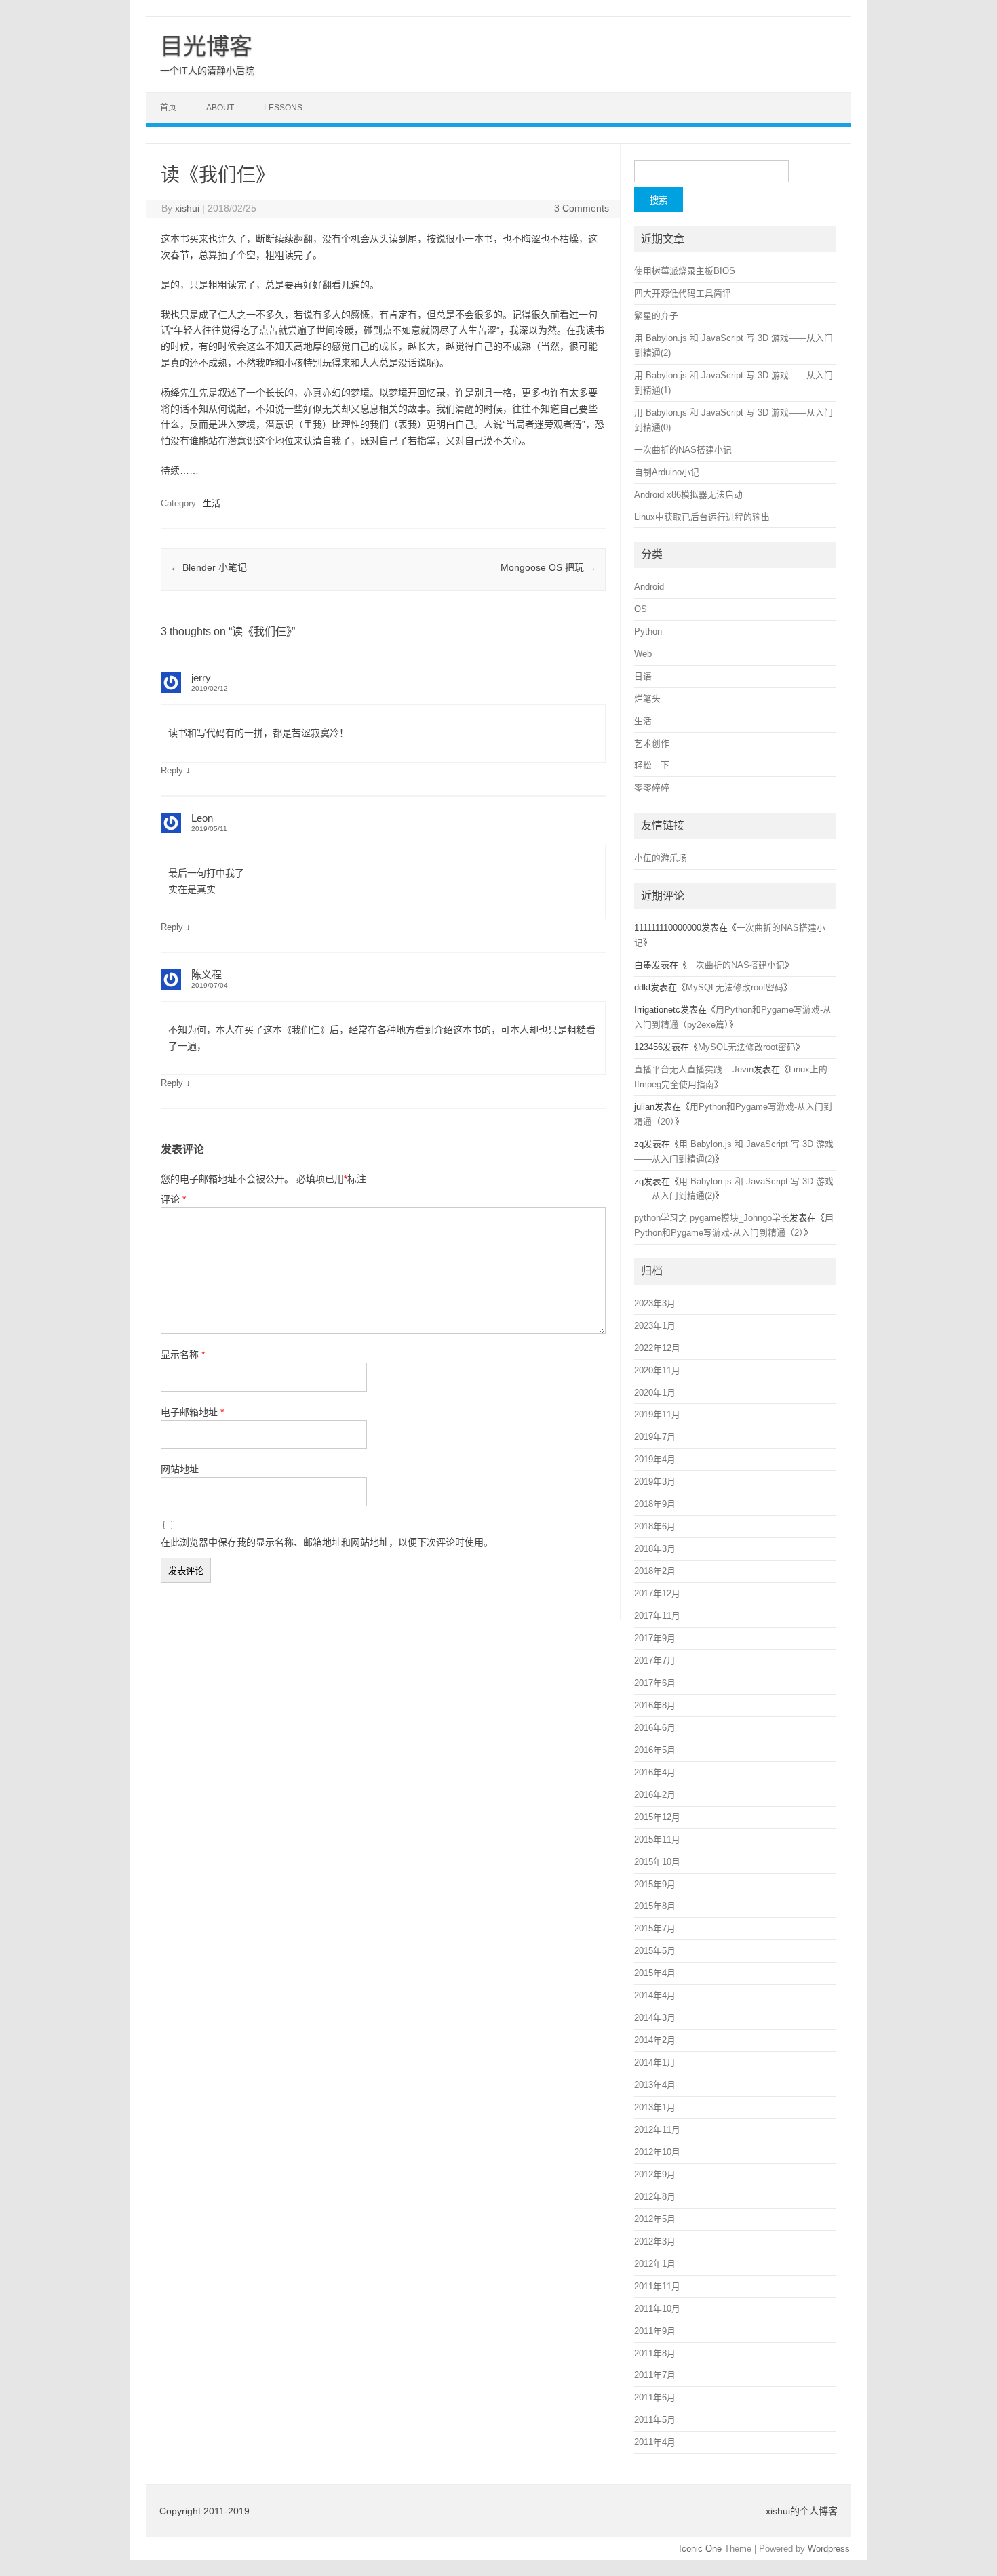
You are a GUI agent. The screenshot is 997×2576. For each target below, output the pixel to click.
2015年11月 (657, 1839)
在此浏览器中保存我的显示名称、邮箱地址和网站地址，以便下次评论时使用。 (327, 1542)
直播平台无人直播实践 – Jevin (694, 1069)
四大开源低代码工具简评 (683, 293)
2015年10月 (657, 1862)
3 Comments (582, 208)
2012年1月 (655, 2264)
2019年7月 (655, 1437)
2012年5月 (655, 2219)
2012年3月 (655, 2241)
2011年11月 (657, 2286)
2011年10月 (657, 2309)
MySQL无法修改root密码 (735, 987)
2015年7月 (655, 1928)
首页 (168, 108)
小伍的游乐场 (661, 858)
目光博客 (206, 46)
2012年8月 (655, 2197)
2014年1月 (655, 2062)
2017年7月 (655, 1661)
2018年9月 (655, 1504)
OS (641, 609)
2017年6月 (655, 1683)
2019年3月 (655, 1482)
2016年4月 (655, 1772)
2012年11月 (657, 2130)
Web (643, 654)
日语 (643, 676)
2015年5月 (655, 1951)
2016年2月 (655, 1795)
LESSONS (283, 108)
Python (648, 631)
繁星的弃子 (656, 316)
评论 (173, 1199)
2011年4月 (655, 2442)
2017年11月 (657, 1616)
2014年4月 (655, 1995)
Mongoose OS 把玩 (548, 567)
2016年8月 (655, 1705)
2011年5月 (655, 2420)
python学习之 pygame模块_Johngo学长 (712, 1218)
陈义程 (207, 974)
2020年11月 (657, 1370)
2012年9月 (655, 2174)
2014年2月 (655, 2040)
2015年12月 (657, 1817)
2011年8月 (655, 2353)
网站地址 (180, 1469)
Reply (172, 770)
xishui (187, 208)
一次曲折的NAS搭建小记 (683, 450)
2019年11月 (657, 1414)
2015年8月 (655, 1906)
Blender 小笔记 (209, 567)
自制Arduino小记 (667, 472)
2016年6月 (655, 1728)
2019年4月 (655, 1459)
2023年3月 (655, 1303)
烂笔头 (647, 699)
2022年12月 (657, 1348)
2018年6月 (655, 1526)
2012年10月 (657, 2152)
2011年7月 (655, 2375)
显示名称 (183, 1354)
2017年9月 (655, 1638)
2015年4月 (655, 1973)
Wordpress (829, 2549)
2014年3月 (655, 2018)
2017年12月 (657, 1593)
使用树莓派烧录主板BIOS (685, 271)
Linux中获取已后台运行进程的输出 (702, 517)
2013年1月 (655, 2107)
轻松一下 (652, 765)
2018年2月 (655, 1571)
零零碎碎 (652, 787)
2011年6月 (655, 2397)
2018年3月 (655, 1549)
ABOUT (220, 108)
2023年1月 (655, 1326)
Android (649, 587)
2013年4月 (655, 2085)
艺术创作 (652, 743)
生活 (212, 503)
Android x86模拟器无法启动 (688, 495)
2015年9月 (655, 1884)
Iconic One (700, 2549)
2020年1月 (655, 1393)
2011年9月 (655, 2331)
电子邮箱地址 (192, 1412)
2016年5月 (655, 1750)
